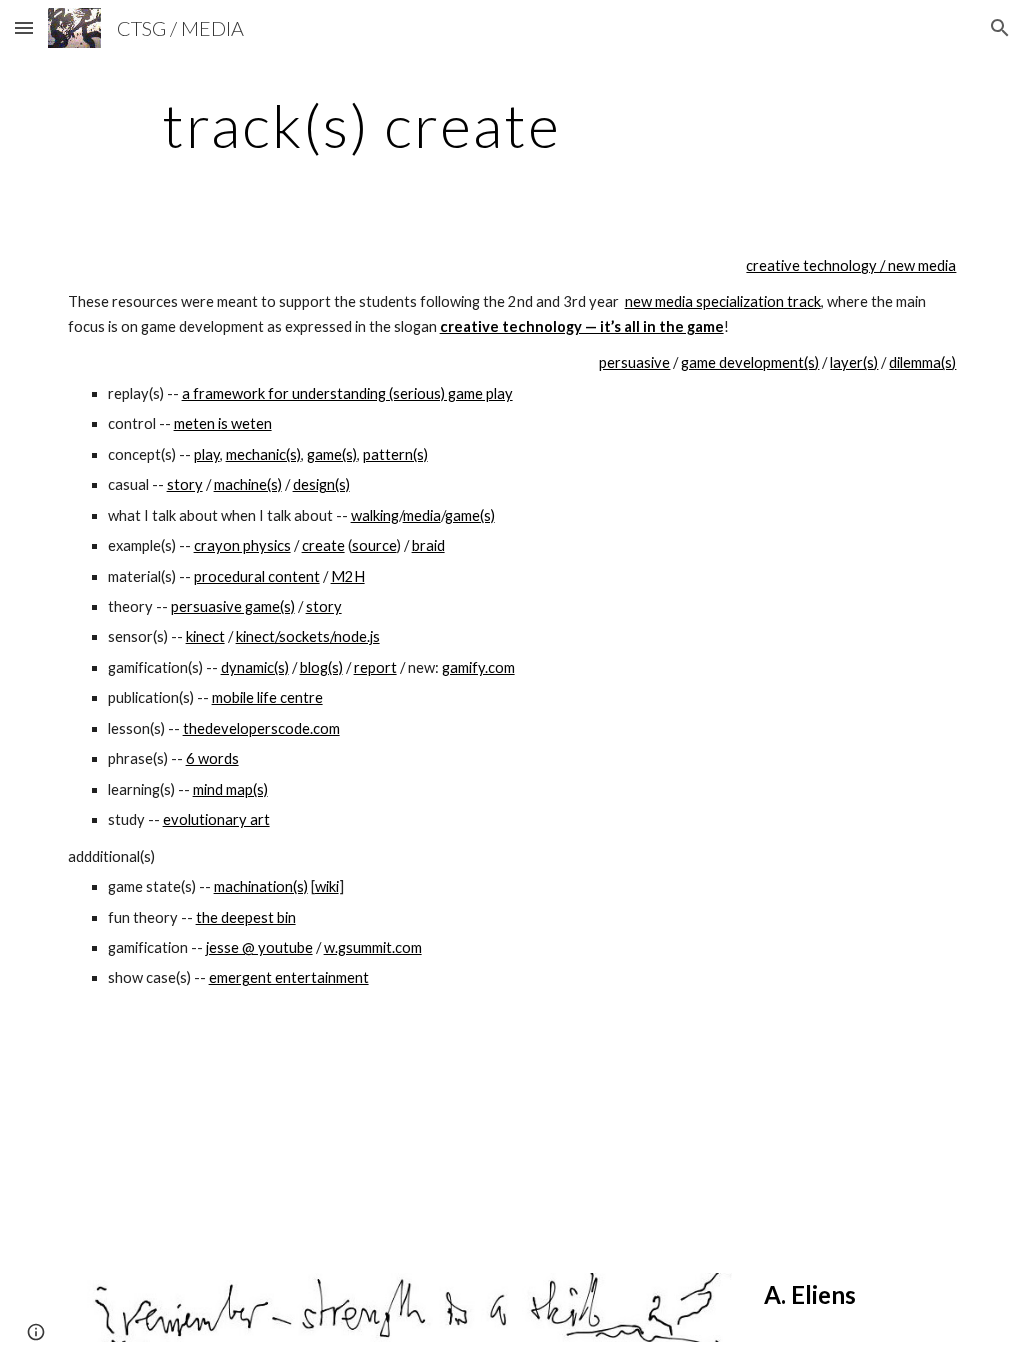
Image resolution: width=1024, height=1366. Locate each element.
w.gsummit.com (373, 947)
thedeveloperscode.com (261, 728)
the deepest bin (246, 917)
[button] (24, 27)
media (422, 515)
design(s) (321, 484)
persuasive (634, 362)
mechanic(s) (263, 454)
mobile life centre (267, 697)
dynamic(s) (255, 667)
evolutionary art (216, 819)
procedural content (257, 576)
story (185, 484)
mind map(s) (230, 789)
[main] (361, 125)
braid (428, 545)
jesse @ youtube (259, 947)
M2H (348, 576)
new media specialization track (723, 301)
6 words (212, 758)
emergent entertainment (289, 977)
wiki (327, 886)
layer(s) (854, 362)
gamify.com (478, 667)
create (323, 545)
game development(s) (750, 362)
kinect (205, 636)
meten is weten (223, 423)
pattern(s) (395, 454)
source (374, 545)
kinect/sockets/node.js (308, 636)
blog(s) (321, 667)
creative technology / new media (851, 265)
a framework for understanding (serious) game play (347, 393)
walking (375, 515)
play (207, 454)
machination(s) (261, 886)
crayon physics (242, 545)
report (375, 667)
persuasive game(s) (233, 606)
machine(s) (248, 484)
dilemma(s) (922, 362)
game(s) (332, 454)
